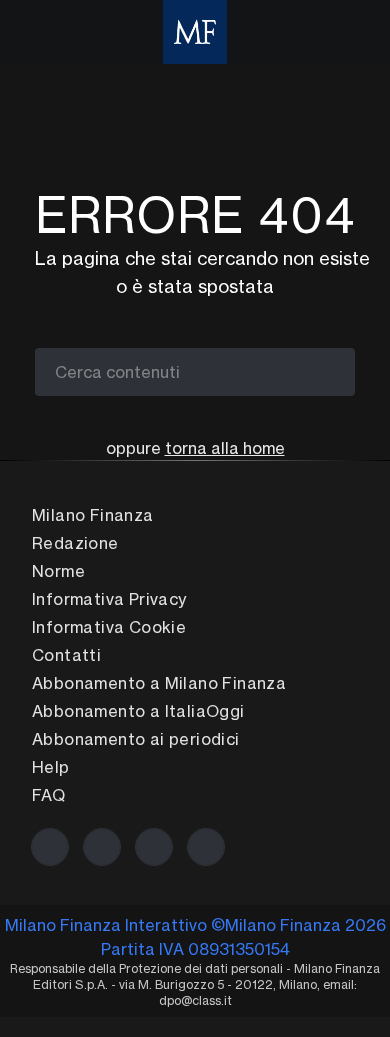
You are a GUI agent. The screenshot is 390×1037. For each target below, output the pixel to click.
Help (51, 767)
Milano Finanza (93, 515)
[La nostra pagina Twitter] (102, 847)
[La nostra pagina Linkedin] (154, 847)
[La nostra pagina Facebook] (50, 847)
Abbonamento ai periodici (136, 739)
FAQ (48, 795)
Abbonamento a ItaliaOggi (138, 711)
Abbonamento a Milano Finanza (159, 683)
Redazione (75, 543)
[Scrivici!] (206, 847)
